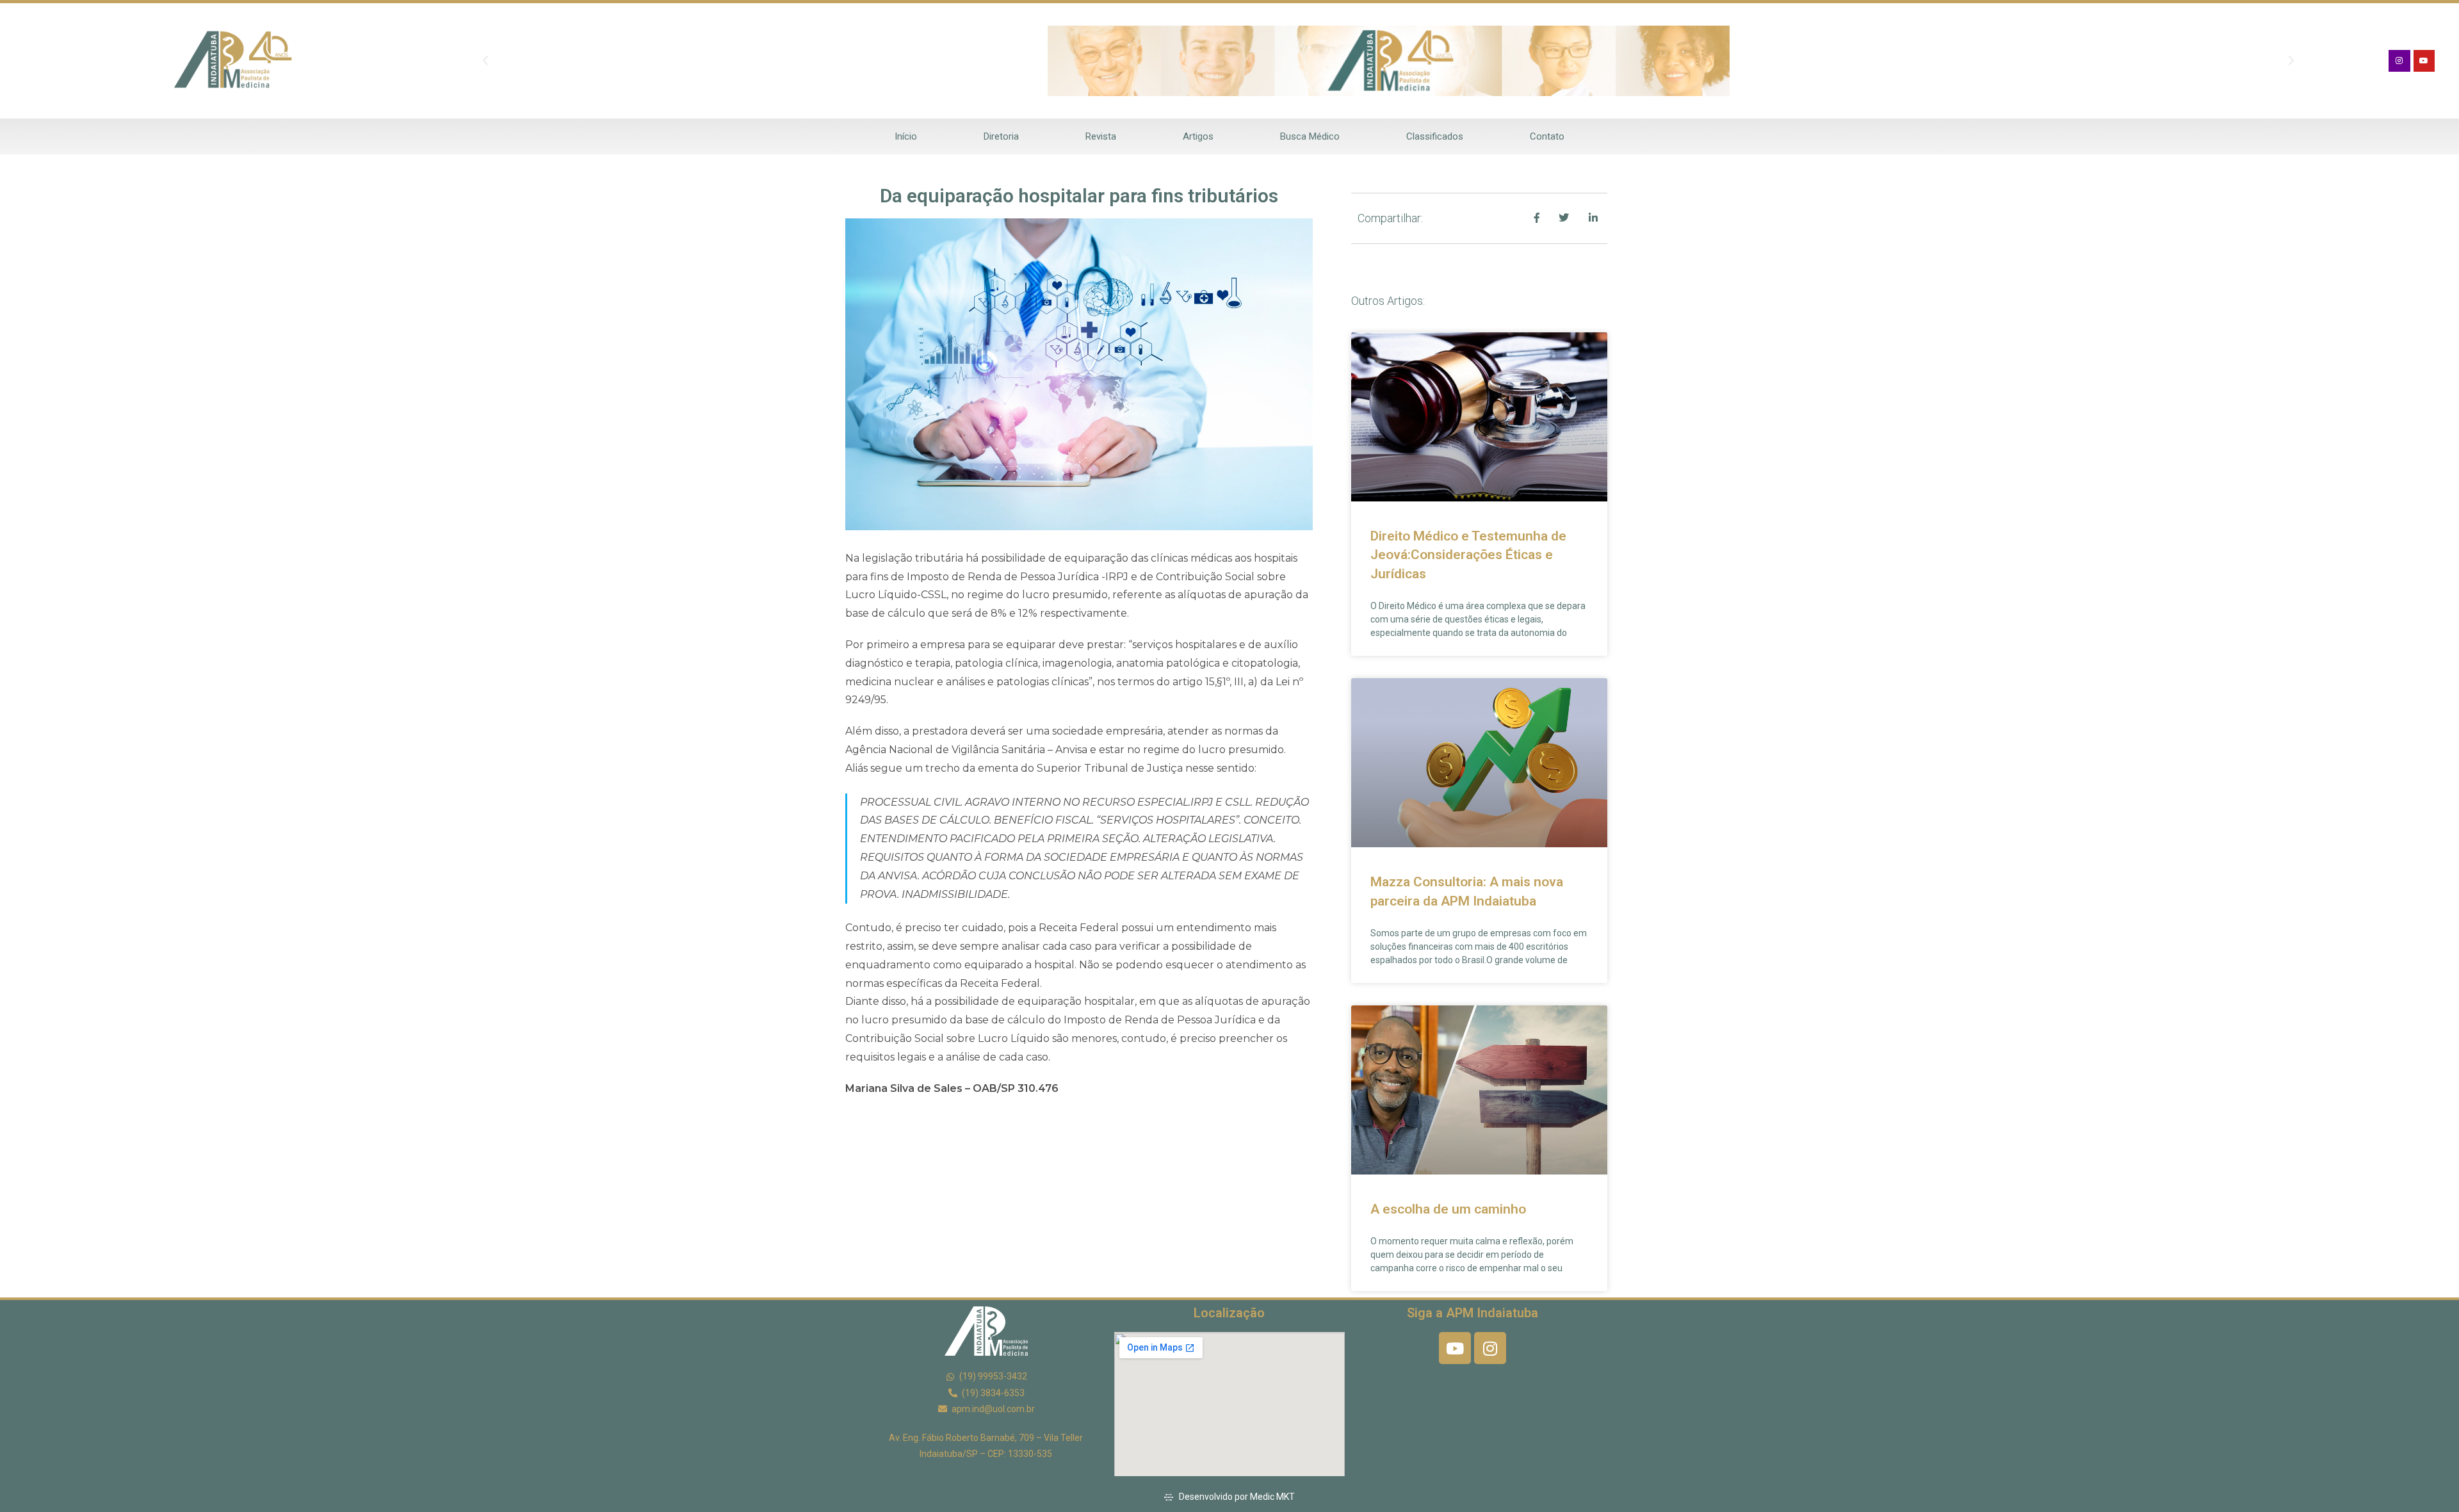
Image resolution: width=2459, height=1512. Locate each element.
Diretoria (1001, 136)
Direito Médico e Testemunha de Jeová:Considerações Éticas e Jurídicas (1468, 555)
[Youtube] (2424, 61)
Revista (1101, 136)
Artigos (1198, 136)
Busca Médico (1310, 136)
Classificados (1435, 136)
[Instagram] (2399, 61)
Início (906, 136)
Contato (1547, 136)
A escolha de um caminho (1448, 1209)
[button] (485, 61)
